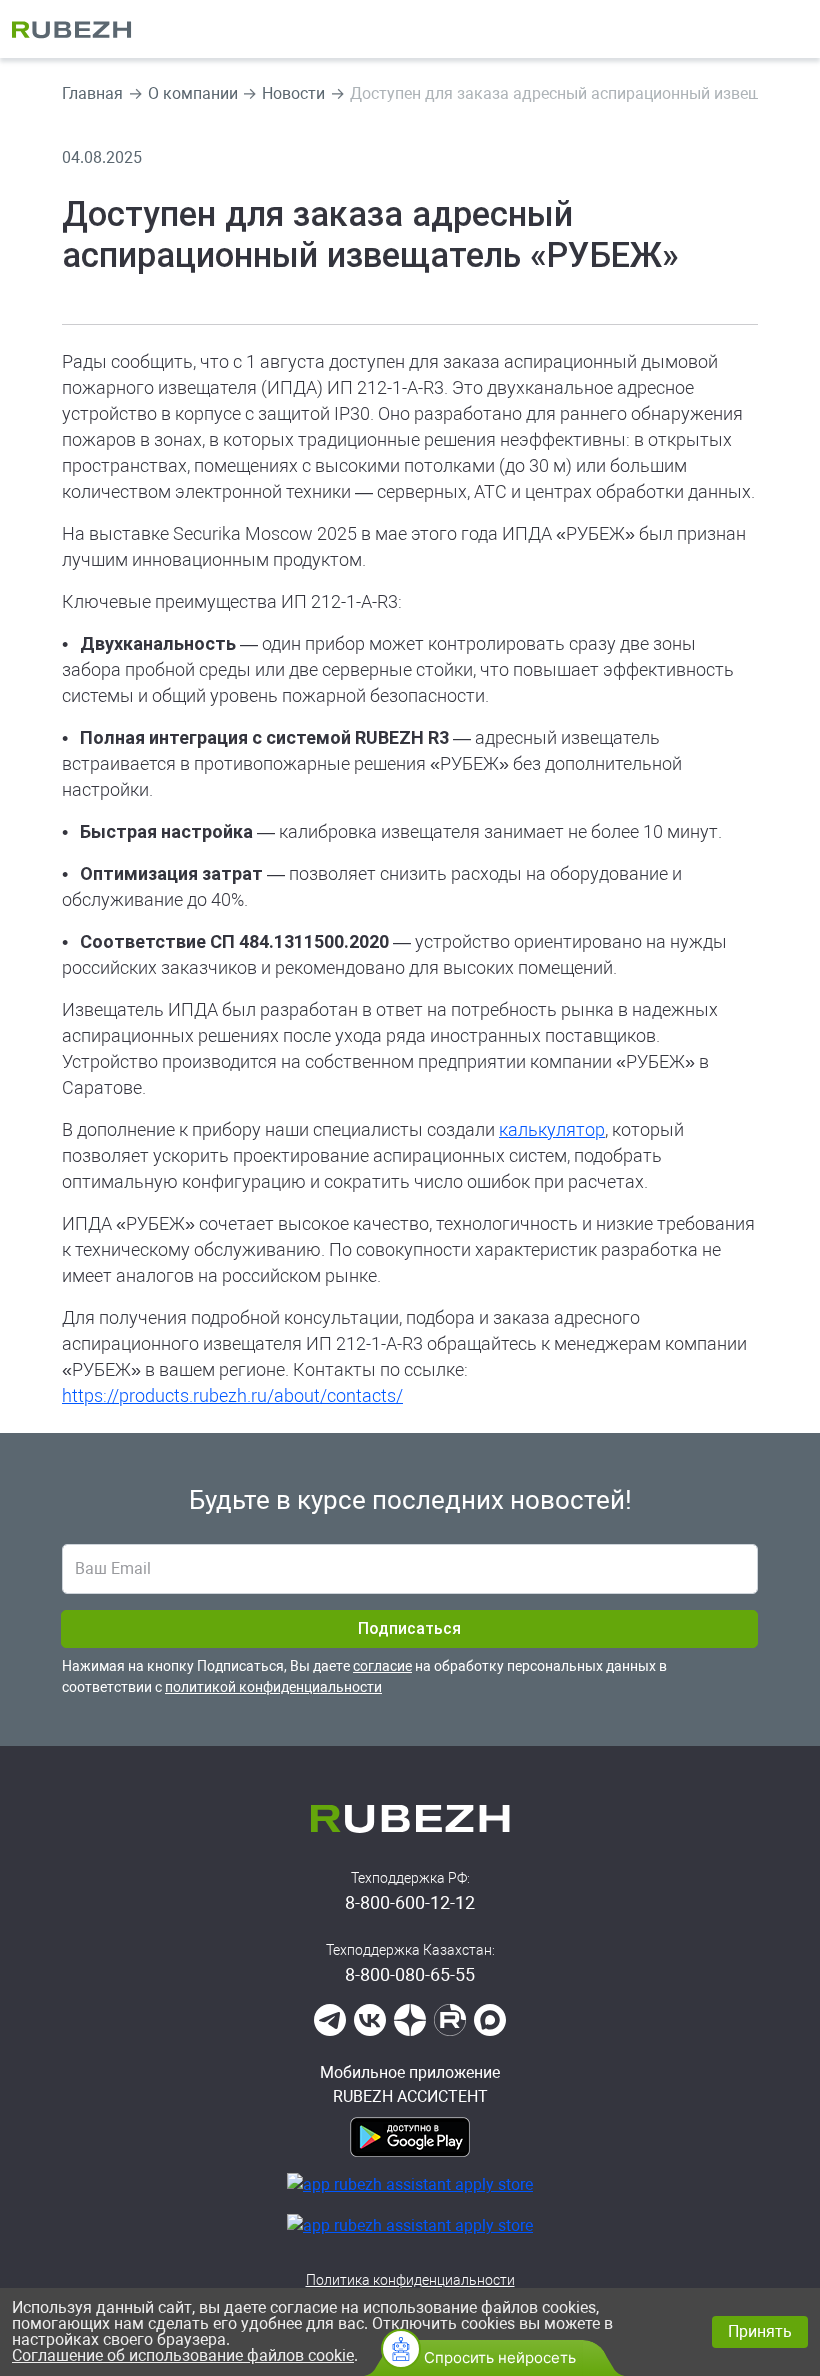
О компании (193, 93)
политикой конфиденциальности (273, 1687)
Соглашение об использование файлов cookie (183, 2355)
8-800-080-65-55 (410, 1974)
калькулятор (552, 1129)
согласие (382, 1666)
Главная (92, 93)
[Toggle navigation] (795, 29)
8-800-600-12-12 (410, 1902)
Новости (293, 93)
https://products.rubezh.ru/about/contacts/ (232, 1395)
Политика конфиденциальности (410, 2280)
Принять (760, 2331)
